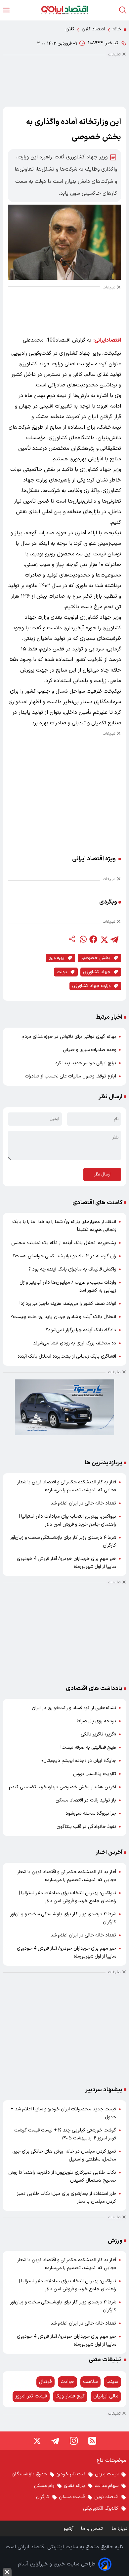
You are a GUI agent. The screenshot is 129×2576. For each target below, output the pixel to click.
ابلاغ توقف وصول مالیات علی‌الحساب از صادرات (70, 1076)
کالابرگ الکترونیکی (101, 2509)
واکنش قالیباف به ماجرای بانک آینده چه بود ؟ (72, 1269)
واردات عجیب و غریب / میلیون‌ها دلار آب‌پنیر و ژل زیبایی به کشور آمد (68, 1287)
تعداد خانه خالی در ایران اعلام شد (83, 1503)
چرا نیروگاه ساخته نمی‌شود (91, 1814)
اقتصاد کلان (93, 29)
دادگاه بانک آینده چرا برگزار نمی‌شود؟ (81, 1330)
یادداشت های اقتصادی (94, 1688)
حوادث (67, 2382)
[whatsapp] (83, 939)
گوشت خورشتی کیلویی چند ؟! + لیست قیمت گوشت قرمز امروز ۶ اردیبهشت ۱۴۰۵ (65, 2134)
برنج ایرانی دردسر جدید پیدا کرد (86, 1063)
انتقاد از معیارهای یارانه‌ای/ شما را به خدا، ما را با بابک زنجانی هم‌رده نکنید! (64, 1226)
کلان (70, 29)
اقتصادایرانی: (107, 340)
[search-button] (123, 10)
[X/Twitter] (37, 2441)
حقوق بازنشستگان (29, 2474)
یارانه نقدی (74, 2486)
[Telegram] (55, 2441)
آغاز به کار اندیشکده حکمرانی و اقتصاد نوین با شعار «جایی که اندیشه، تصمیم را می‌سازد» (67, 1486)
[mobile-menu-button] (6, 10)
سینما (112, 2382)
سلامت (90, 2382)
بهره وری (57, 958)
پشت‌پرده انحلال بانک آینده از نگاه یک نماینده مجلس (64, 1243)
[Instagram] (74, 2441)
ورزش (115, 2241)
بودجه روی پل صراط (96, 1721)
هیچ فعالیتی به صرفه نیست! (88, 1748)
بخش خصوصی (95, 958)
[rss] (92, 2441)
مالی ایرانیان (106, 2396)
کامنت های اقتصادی (97, 1203)
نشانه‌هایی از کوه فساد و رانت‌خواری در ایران (74, 1708)
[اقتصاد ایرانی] (64, 10)
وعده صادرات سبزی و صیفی (89, 1050)
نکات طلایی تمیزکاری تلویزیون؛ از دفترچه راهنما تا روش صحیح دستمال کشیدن (62, 2177)
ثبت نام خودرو (71, 2474)
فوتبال (45, 2382)
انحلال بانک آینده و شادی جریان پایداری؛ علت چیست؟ (63, 1317)
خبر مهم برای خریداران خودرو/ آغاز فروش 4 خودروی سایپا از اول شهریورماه (66, 1563)
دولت (62, 972)
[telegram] (114, 939)
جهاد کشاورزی (97, 972)
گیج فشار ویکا (70, 2396)
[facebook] (93, 939)
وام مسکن (44, 2486)
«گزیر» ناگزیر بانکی (98, 1734)
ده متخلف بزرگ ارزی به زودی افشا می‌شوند (75, 1343)
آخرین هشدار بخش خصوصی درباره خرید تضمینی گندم (63, 1787)
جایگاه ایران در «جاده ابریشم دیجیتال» (79, 1761)
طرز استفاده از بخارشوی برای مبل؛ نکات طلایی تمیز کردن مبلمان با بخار (66, 2198)
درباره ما (120, 2529)
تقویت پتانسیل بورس (95, 1774)
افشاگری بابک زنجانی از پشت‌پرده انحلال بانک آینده (67, 1356)
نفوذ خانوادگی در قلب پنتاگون (86, 1827)
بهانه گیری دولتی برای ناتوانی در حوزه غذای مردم (69, 1037)
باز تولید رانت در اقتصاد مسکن (86, 1800)
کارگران (43, 2497)
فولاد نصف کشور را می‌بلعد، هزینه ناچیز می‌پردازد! (68, 1304)
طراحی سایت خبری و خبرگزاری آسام (57, 2564)
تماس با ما (93, 2529)
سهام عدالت (107, 2486)
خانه (117, 29)
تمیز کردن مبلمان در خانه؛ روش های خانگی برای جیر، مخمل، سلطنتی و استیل (64, 2155)
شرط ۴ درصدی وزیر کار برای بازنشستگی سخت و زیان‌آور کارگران (63, 1542)
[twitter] (104, 939)
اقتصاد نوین (106, 2497)
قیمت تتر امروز (31, 2396)
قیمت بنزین (107, 2474)
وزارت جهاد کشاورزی (91, 986)
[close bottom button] (7, 2572)
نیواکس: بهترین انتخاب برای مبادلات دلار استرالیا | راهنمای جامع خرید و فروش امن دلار (67, 1520)
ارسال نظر (102, 1174)
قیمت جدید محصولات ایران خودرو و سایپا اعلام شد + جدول (63, 2113)
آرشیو (68, 2529)
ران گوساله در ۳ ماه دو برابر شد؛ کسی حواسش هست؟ (64, 1256)
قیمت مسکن (72, 2497)
